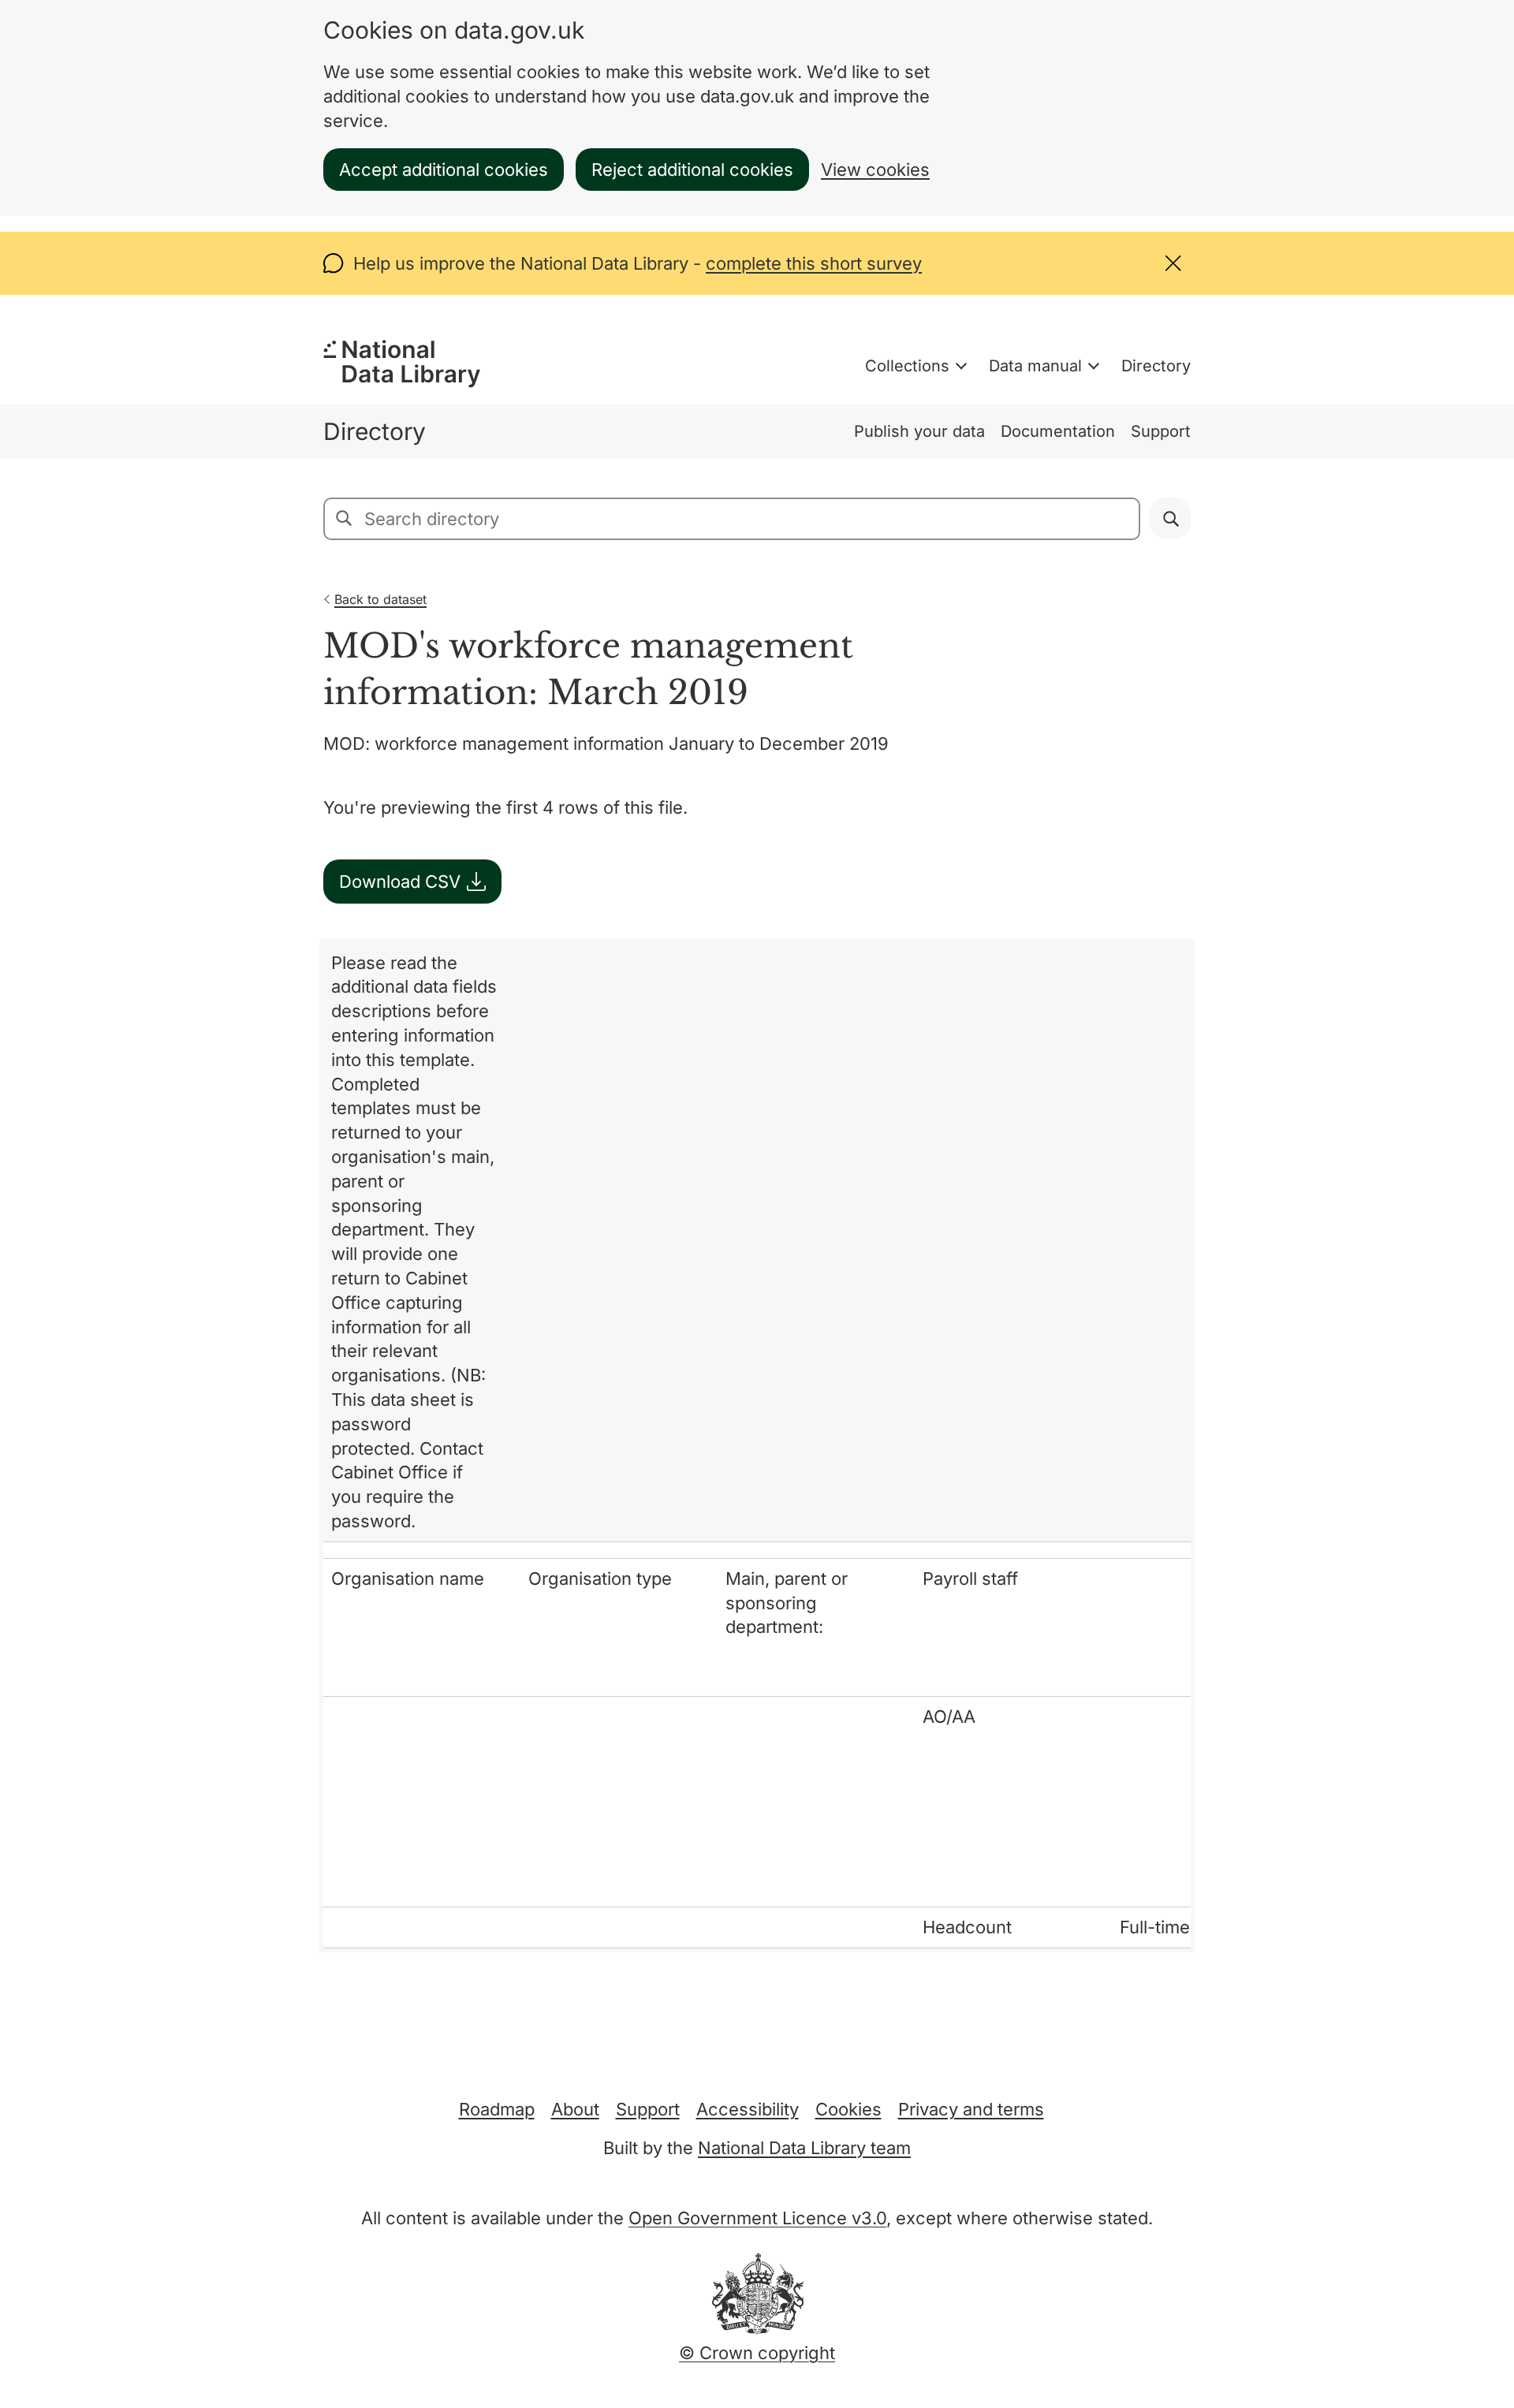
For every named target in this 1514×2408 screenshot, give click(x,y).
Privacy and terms (971, 2109)
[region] (757, 1446)
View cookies (875, 170)
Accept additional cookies (444, 170)
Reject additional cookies (692, 170)
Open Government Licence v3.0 (757, 2218)
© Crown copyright (757, 2353)
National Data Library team (804, 2148)
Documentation (1058, 431)
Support (1161, 431)
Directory (1156, 366)
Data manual (1035, 366)
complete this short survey (814, 263)
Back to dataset (380, 599)
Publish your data (919, 431)
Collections (907, 366)
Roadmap (497, 2109)
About (575, 2109)
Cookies (848, 2109)
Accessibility (748, 2109)
